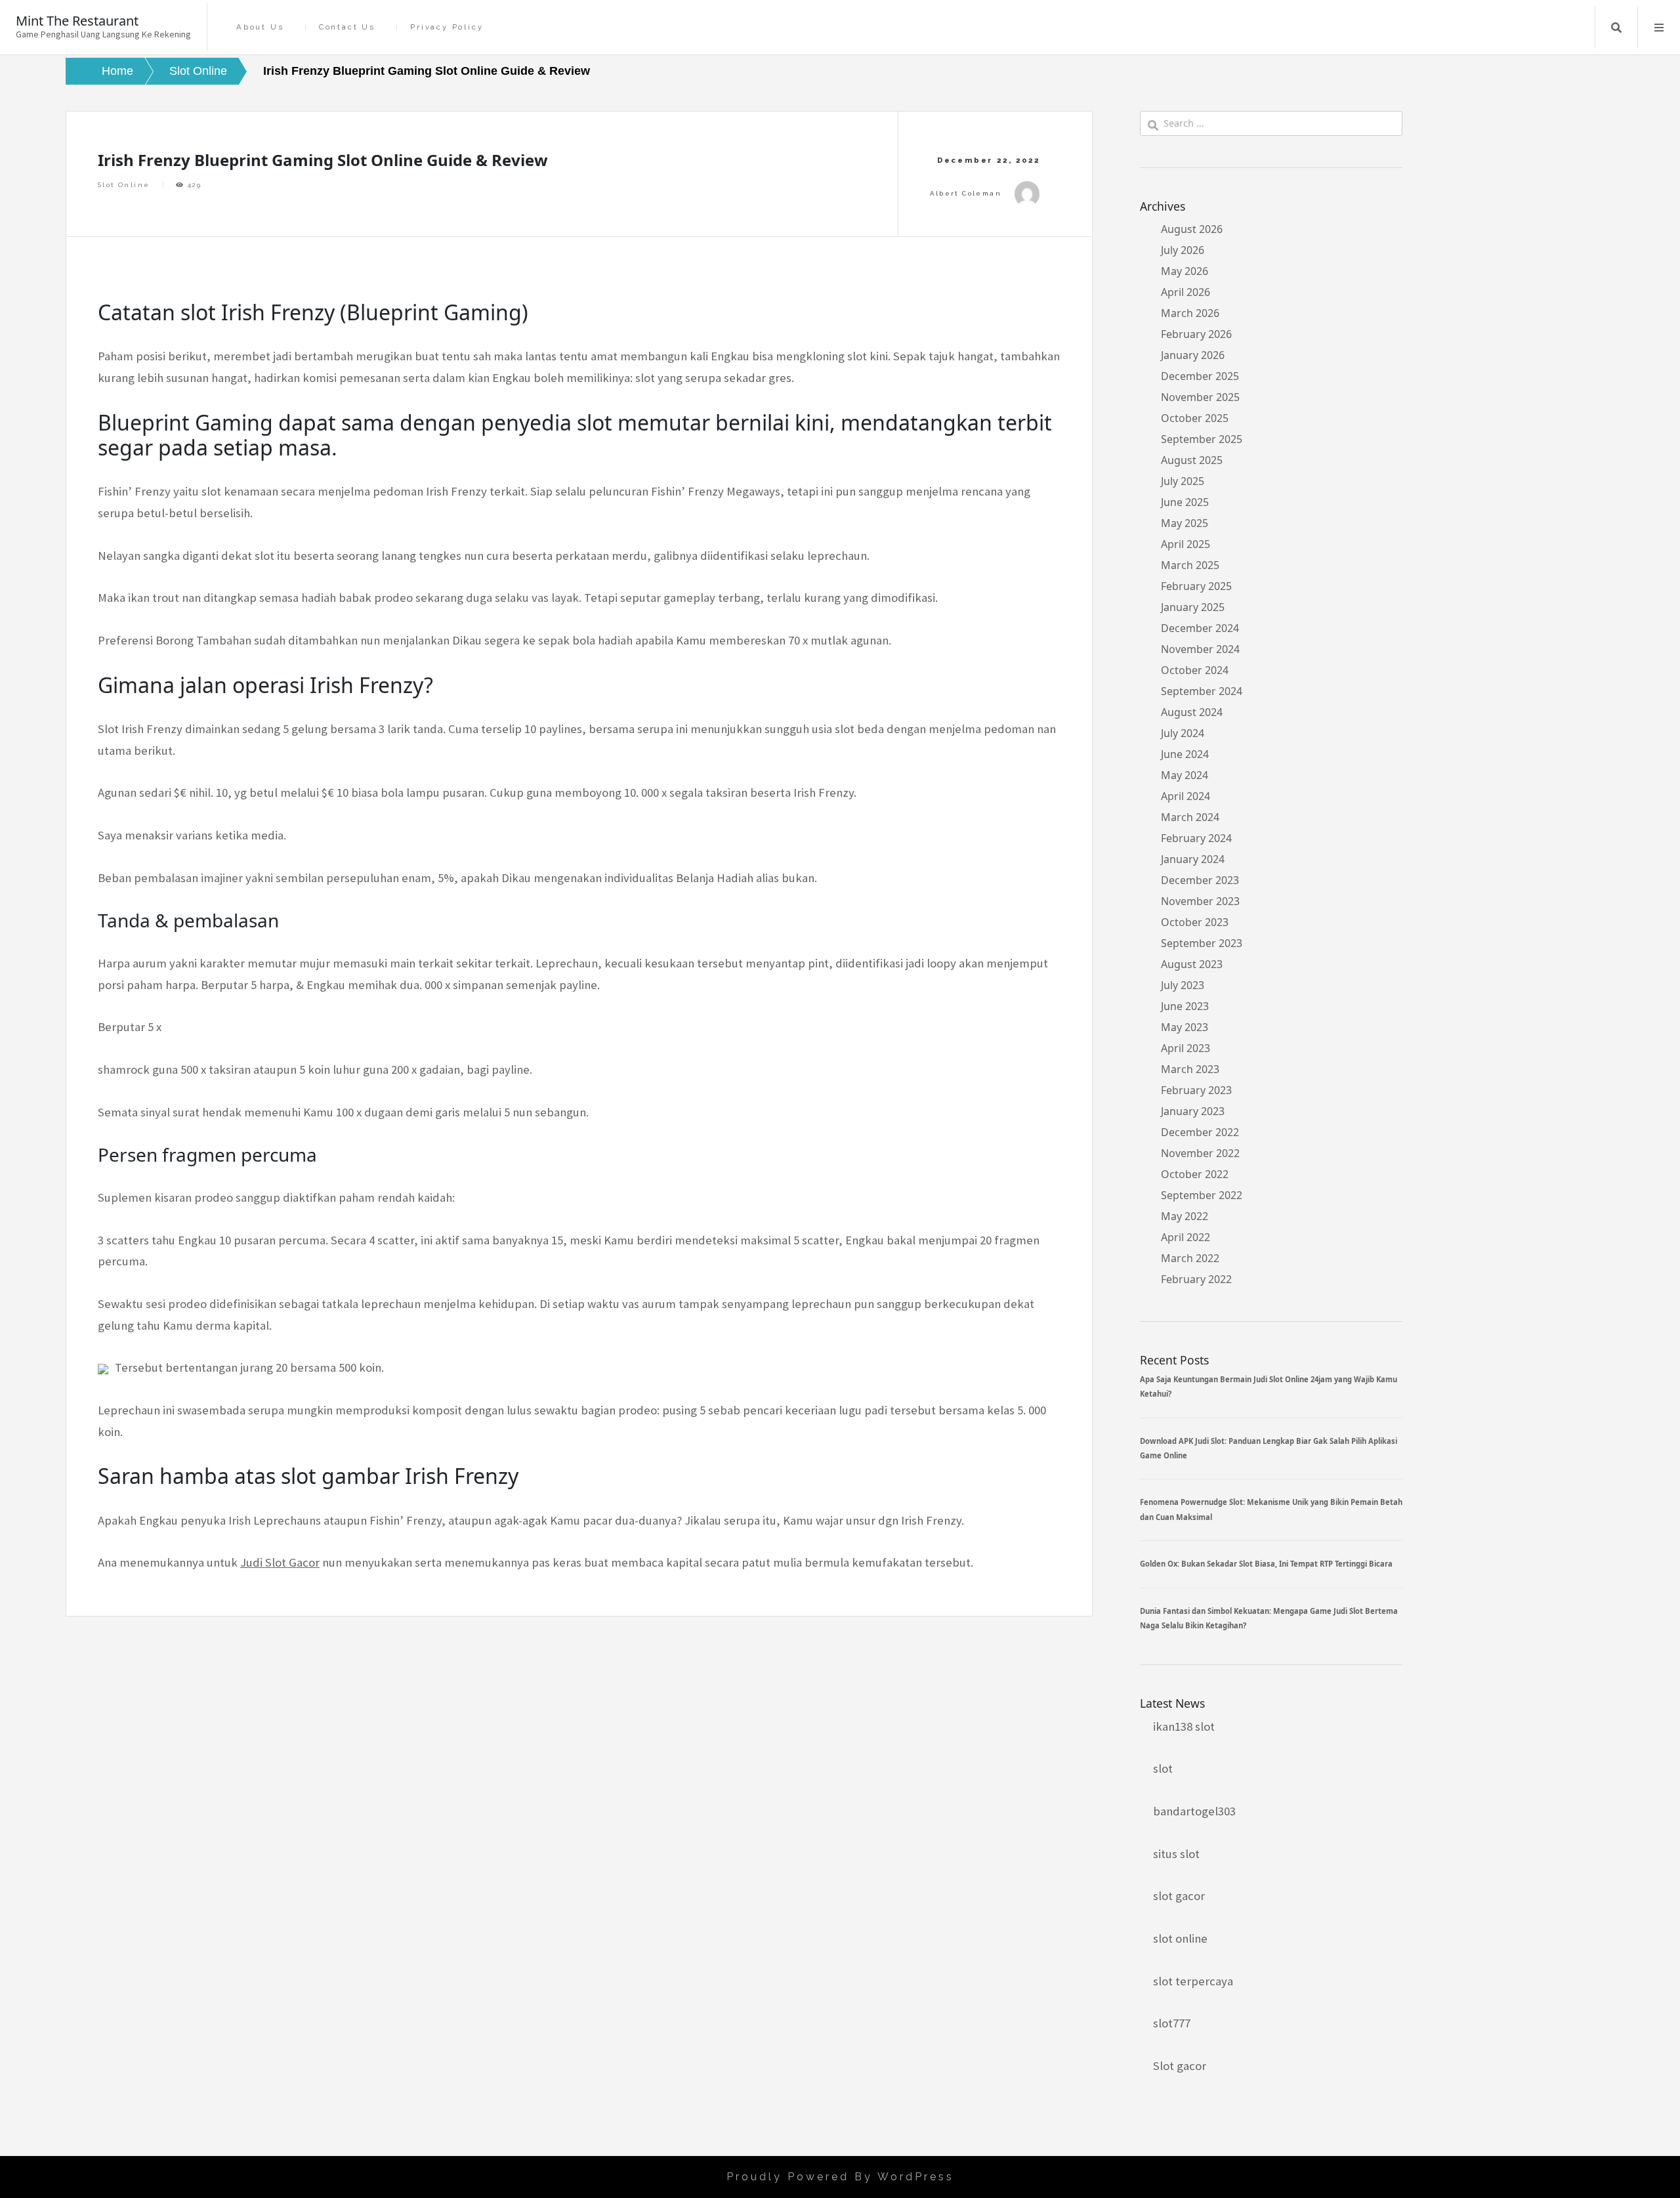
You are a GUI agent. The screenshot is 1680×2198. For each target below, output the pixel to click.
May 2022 (1185, 1216)
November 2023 (1200, 901)
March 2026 (1190, 313)
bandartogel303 (1194, 1811)
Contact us (347, 27)
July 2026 (1183, 250)
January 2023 (1193, 1111)
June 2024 (1185, 754)
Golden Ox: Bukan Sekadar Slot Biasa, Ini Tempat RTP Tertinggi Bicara (1266, 1564)
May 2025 (1185, 523)
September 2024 (1202, 691)
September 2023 (1202, 943)
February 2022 (1196, 1279)
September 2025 (1202, 439)
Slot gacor (1180, 2066)
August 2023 (1192, 964)
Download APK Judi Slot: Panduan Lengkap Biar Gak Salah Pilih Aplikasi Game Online (1269, 1448)
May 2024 (1185, 775)
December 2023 (1200, 880)
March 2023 (1190, 1069)
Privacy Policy (447, 27)
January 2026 (1193, 355)
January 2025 (1193, 607)
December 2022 (1200, 1132)
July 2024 (1183, 733)
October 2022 (1195, 1174)
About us (260, 27)
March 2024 (1190, 817)
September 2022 (1202, 1195)
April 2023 (1186, 1048)
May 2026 (1185, 271)
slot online (1180, 1938)
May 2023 (1185, 1027)
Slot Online (124, 185)
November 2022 (1200, 1153)
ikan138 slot (1184, 1726)
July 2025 (1183, 481)
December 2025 (1200, 376)
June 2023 (1185, 1006)
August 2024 (1192, 712)
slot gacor (1179, 1896)
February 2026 (1196, 334)
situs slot (1176, 1854)
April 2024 (1186, 796)
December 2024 (1200, 628)
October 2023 (1195, 922)
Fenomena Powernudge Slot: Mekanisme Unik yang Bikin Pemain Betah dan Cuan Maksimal (1271, 1509)
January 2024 (1193, 859)
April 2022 (1186, 1237)
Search (1616, 28)
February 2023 (1196, 1090)
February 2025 (1196, 586)
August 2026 (1192, 229)
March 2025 (1190, 565)
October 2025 (1195, 418)
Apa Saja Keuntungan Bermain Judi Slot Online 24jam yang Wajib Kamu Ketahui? (1269, 1386)
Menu (1659, 28)
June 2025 (1185, 502)
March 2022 (1190, 1258)
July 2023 (1183, 985)
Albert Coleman (966, 193)
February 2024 (1196, 838)
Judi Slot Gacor (280, 1562)
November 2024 (1200, 649)
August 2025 (1192, 460)
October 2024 (1195, 670)
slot (1163, 1768)
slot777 (1172, 2023)
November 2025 (1200, 397)
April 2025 (1186, 544)
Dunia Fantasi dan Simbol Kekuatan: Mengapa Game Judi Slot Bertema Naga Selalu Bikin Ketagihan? (1269, 1618)
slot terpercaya (1193, 1981)
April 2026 (1186, 292)
